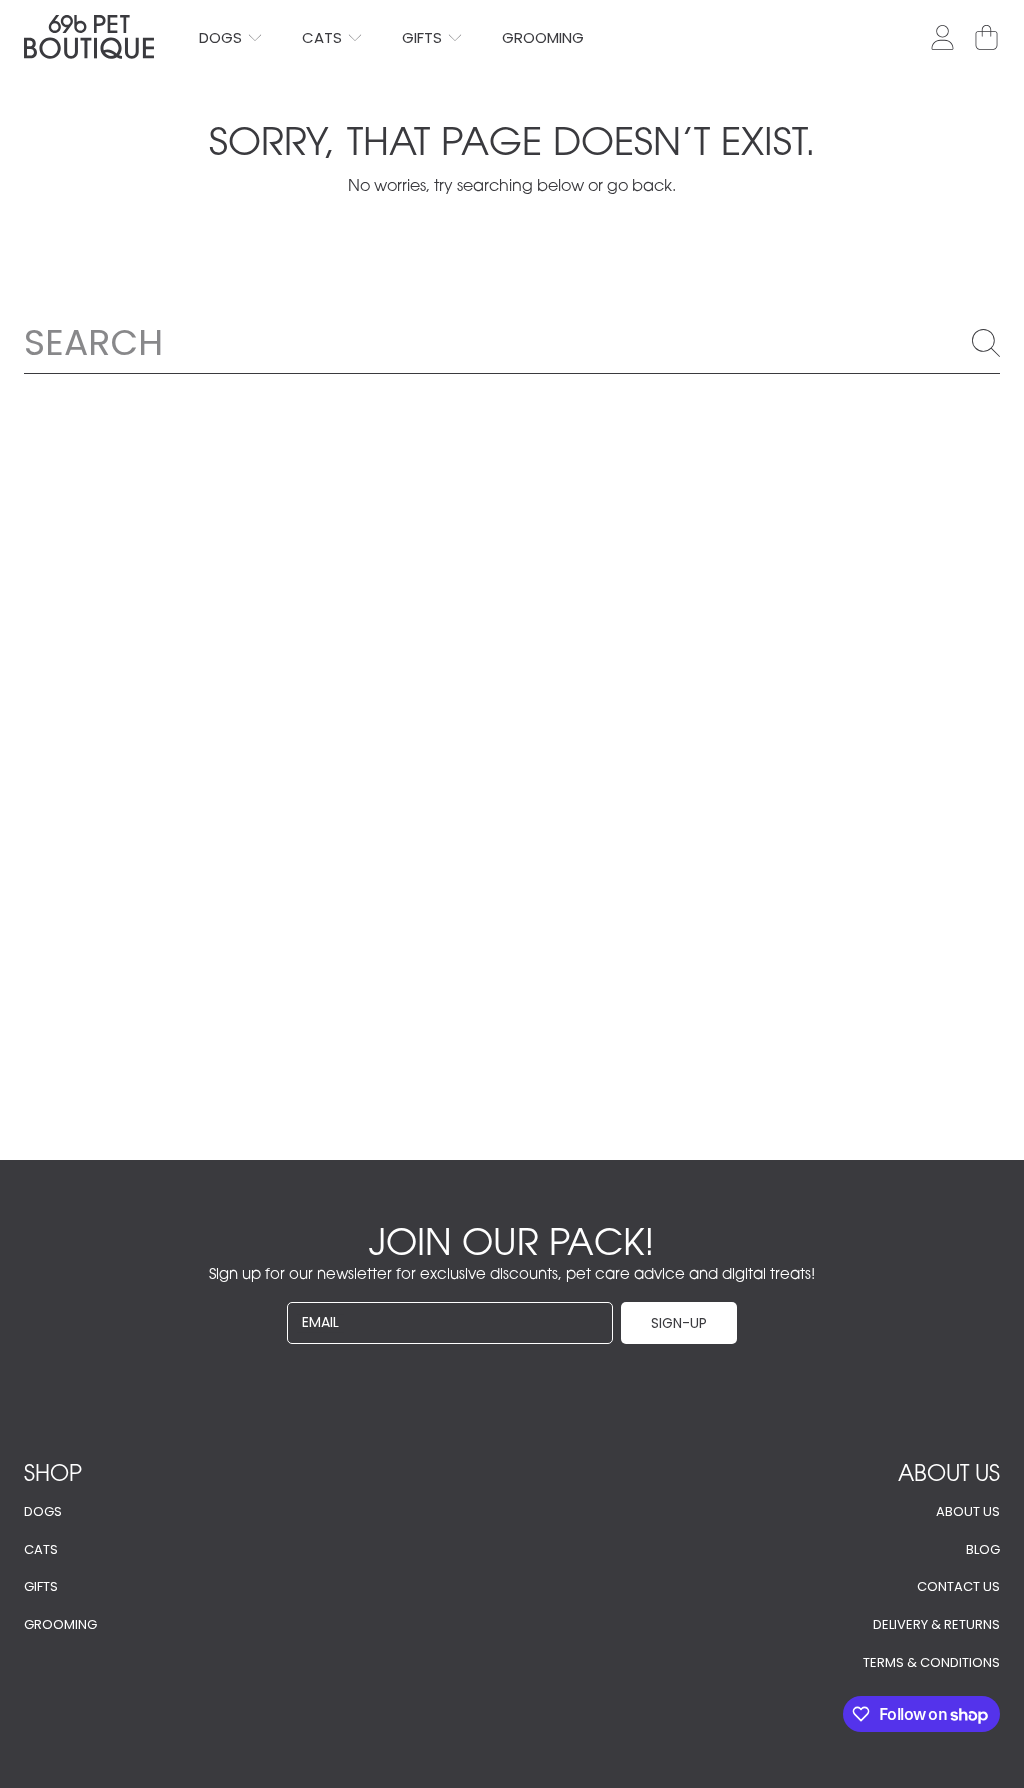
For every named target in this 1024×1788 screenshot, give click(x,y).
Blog (983, 1549)
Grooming (60, 1624)
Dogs (43, 1511)
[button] (986, 37)
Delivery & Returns (936, 1624)
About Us (968, 1511)
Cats (41, 1549)
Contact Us (958, 1586)
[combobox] (512, 342)
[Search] (986, 343)
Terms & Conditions (931, 1662)
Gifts (41, 1586)
